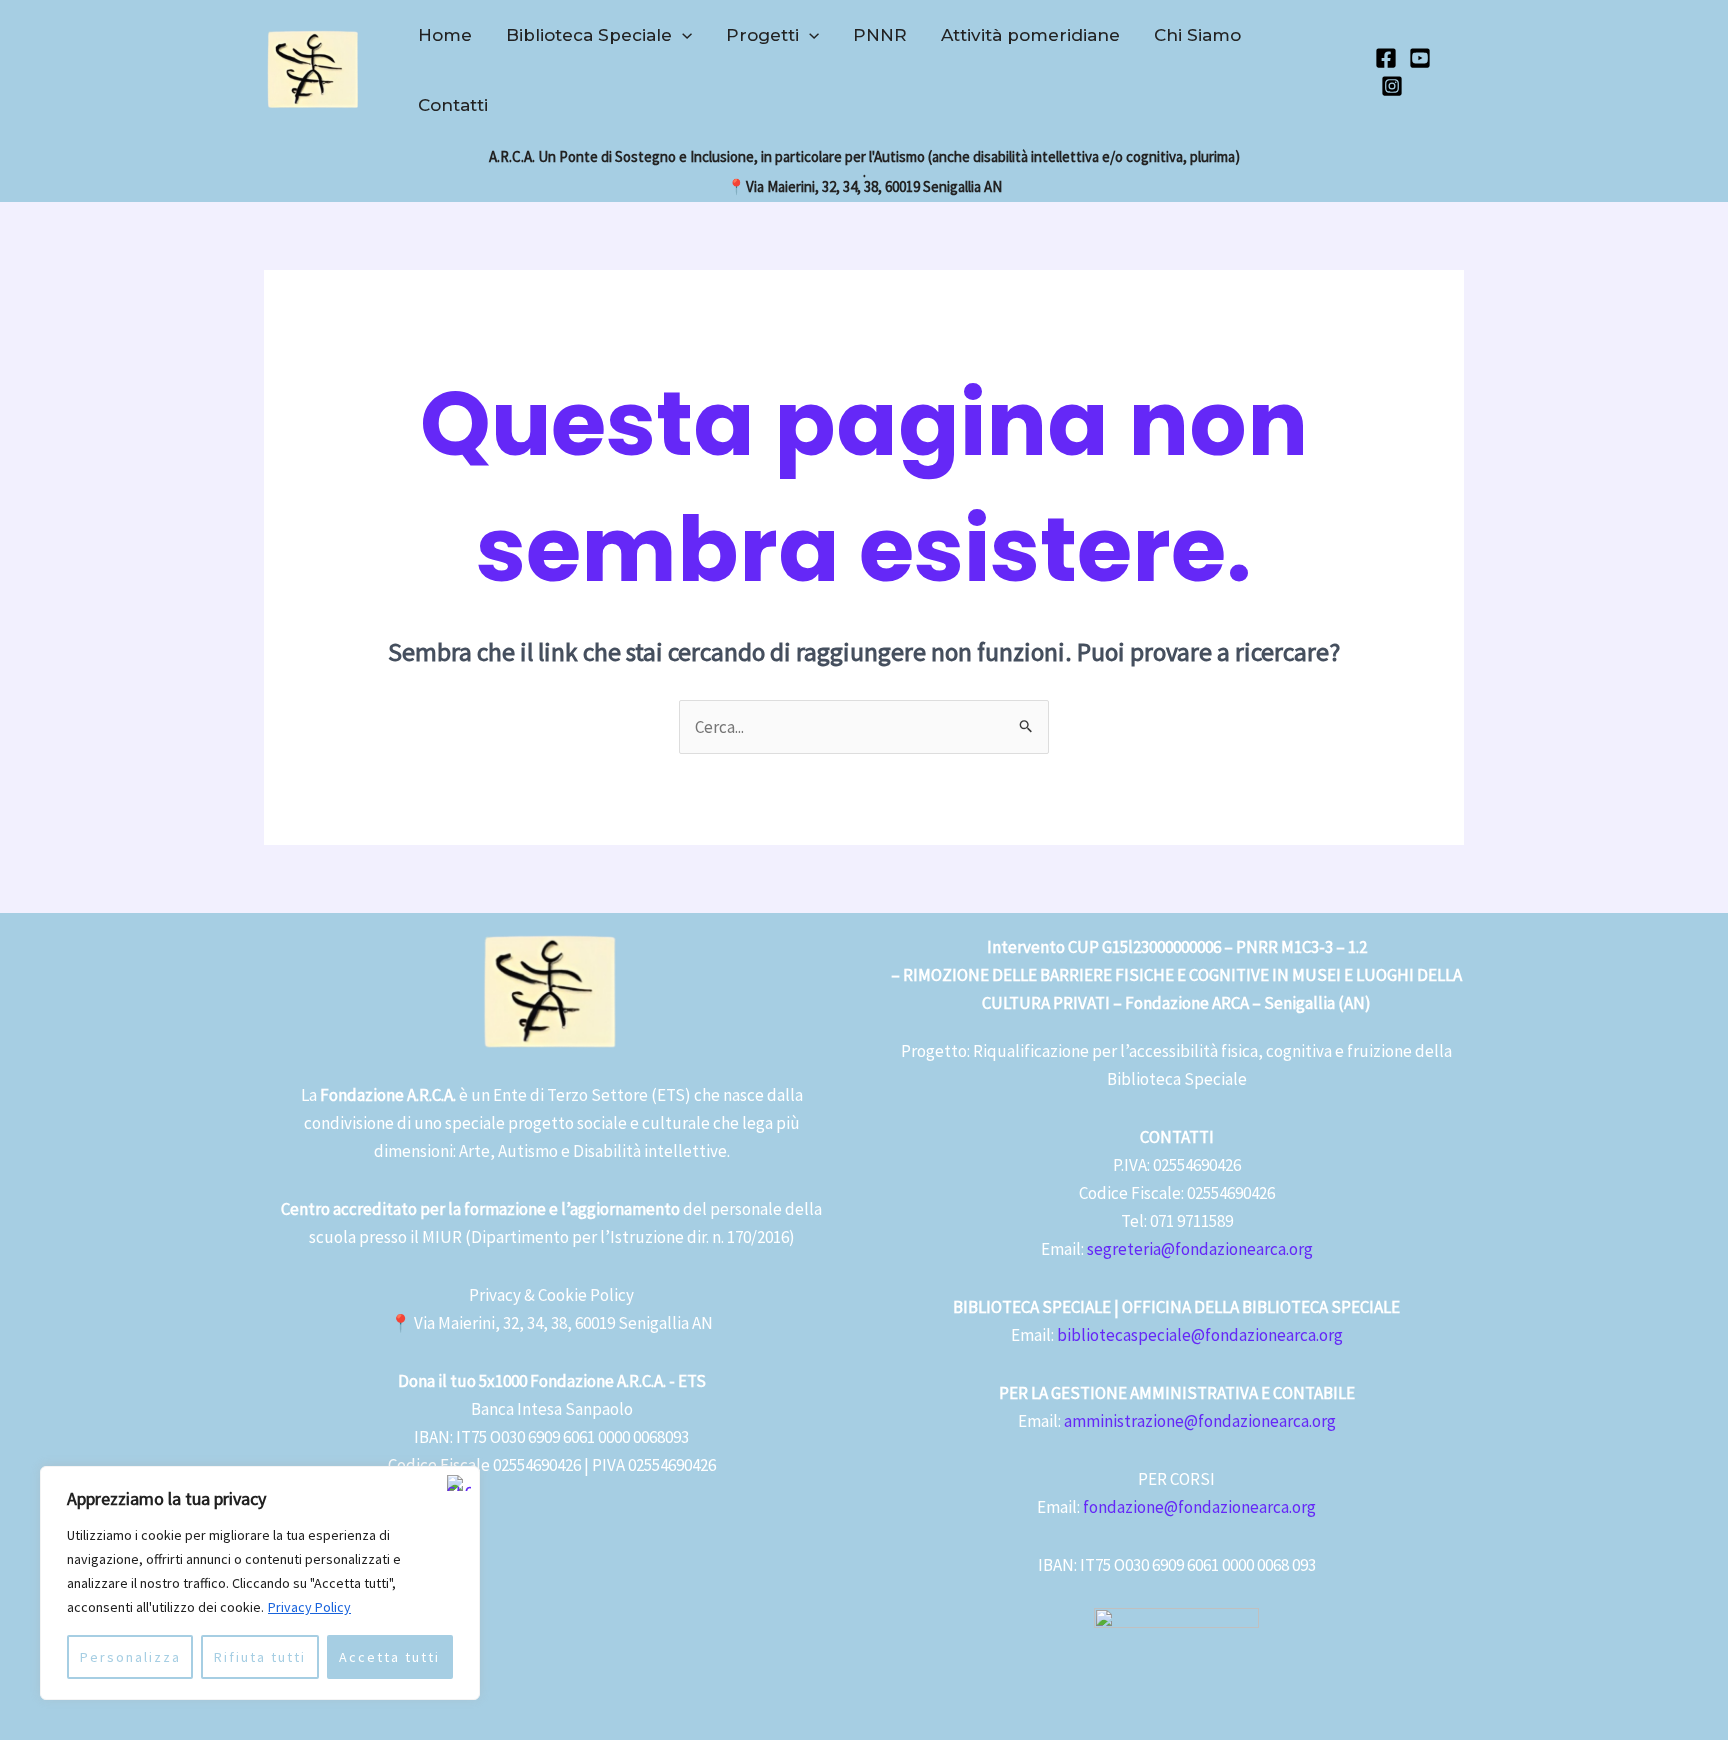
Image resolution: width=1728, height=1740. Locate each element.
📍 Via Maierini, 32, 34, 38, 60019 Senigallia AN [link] (551, 1323)
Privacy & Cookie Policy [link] (551, 1295)
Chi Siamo (1197, 35)
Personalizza (130, 1657)
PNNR (880, 35)
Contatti (453, 105)
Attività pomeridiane (1030, 35)
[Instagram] (1392, 86)
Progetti (762, 35)
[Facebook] (1386, 58)
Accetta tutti (389, 1657)
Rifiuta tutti (260, 1657)
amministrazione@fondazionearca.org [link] (1200, 1421)
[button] (682, 35)
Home (445, 35)
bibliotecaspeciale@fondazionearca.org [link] (1200, 1335)
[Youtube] (1420, 58)
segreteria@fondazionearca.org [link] (1200, 1249)
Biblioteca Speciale (589, 35)
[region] (260, 1583)
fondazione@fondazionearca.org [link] (1199, 1507)
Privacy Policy (309, 1607)
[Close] (459, 1483)
